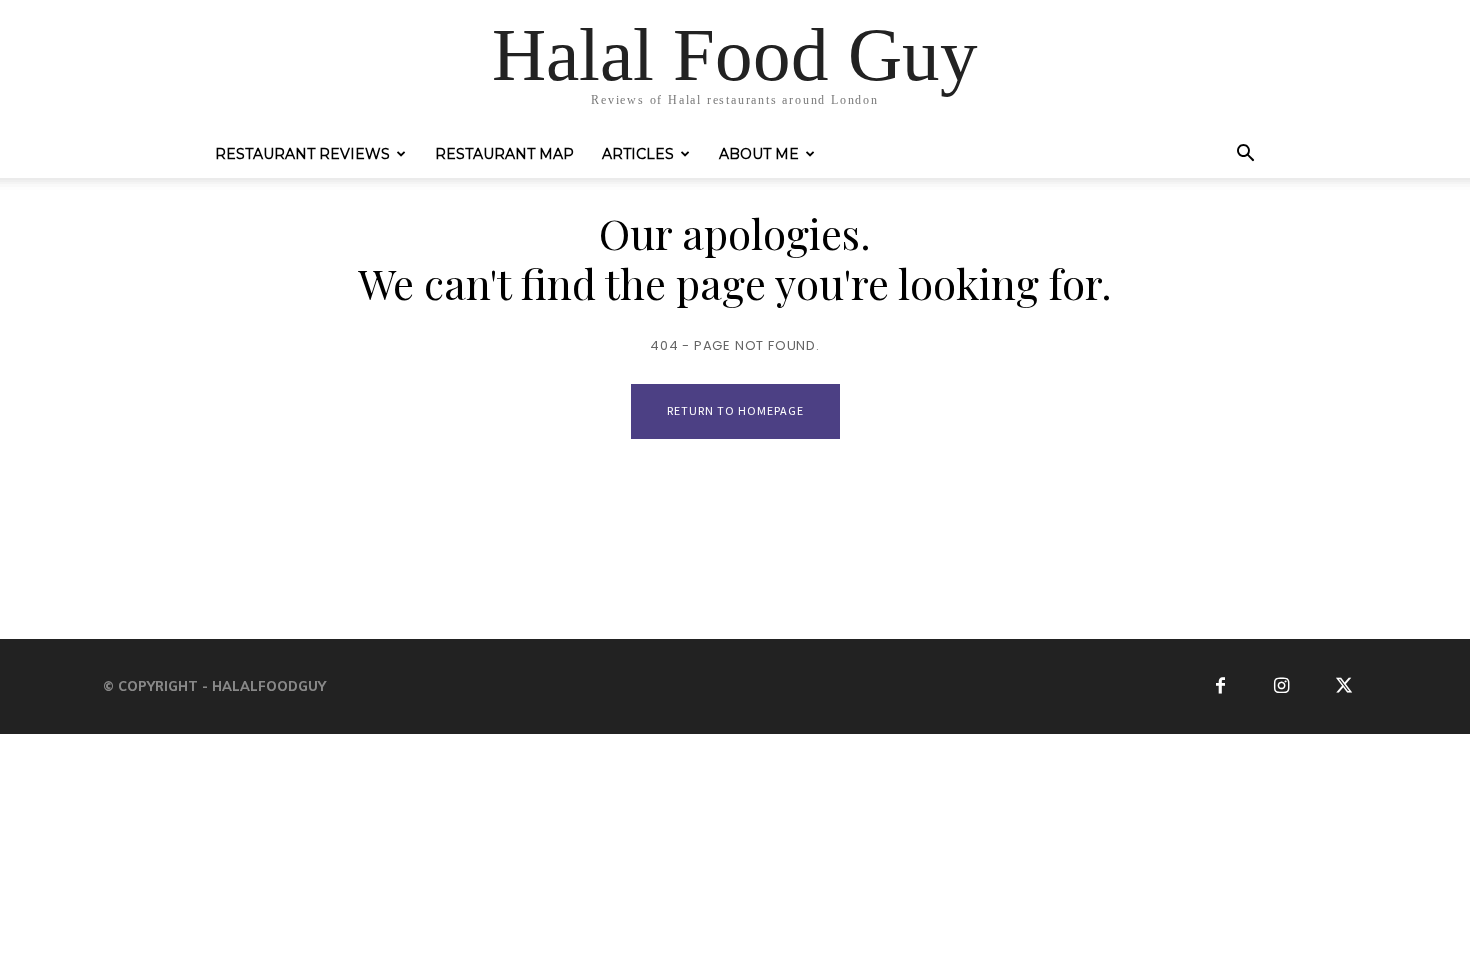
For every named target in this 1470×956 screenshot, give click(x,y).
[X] (1343, 686)
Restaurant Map (504, 154)
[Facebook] (1220, 686)
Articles (638, 154)
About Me (759, 154)
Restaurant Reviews (302, 154)
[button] (1245, 156)
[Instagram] (1282, 686)
